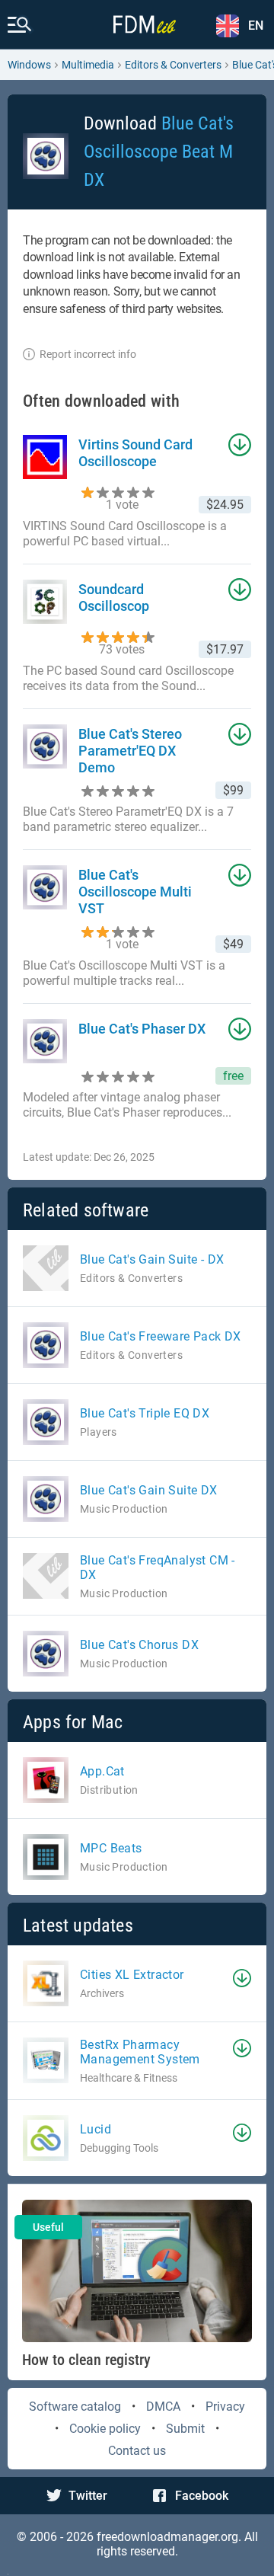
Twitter (88, 2496)
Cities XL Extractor (132, 1975)
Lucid (96, 2129)
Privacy (225, 2407)
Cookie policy (105, 2429)
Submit (185, 2429)
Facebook (202, 2496)
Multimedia (88, 65)
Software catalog (75, 2407)
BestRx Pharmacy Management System (140, 2052)
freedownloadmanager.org (167, 2537)
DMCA (163, 2407)
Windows (29, 65)
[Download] (242, 1978)
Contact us (137, 2451)
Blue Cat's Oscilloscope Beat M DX (159, 152)
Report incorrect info (88, 354)
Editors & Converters (173, 65)
